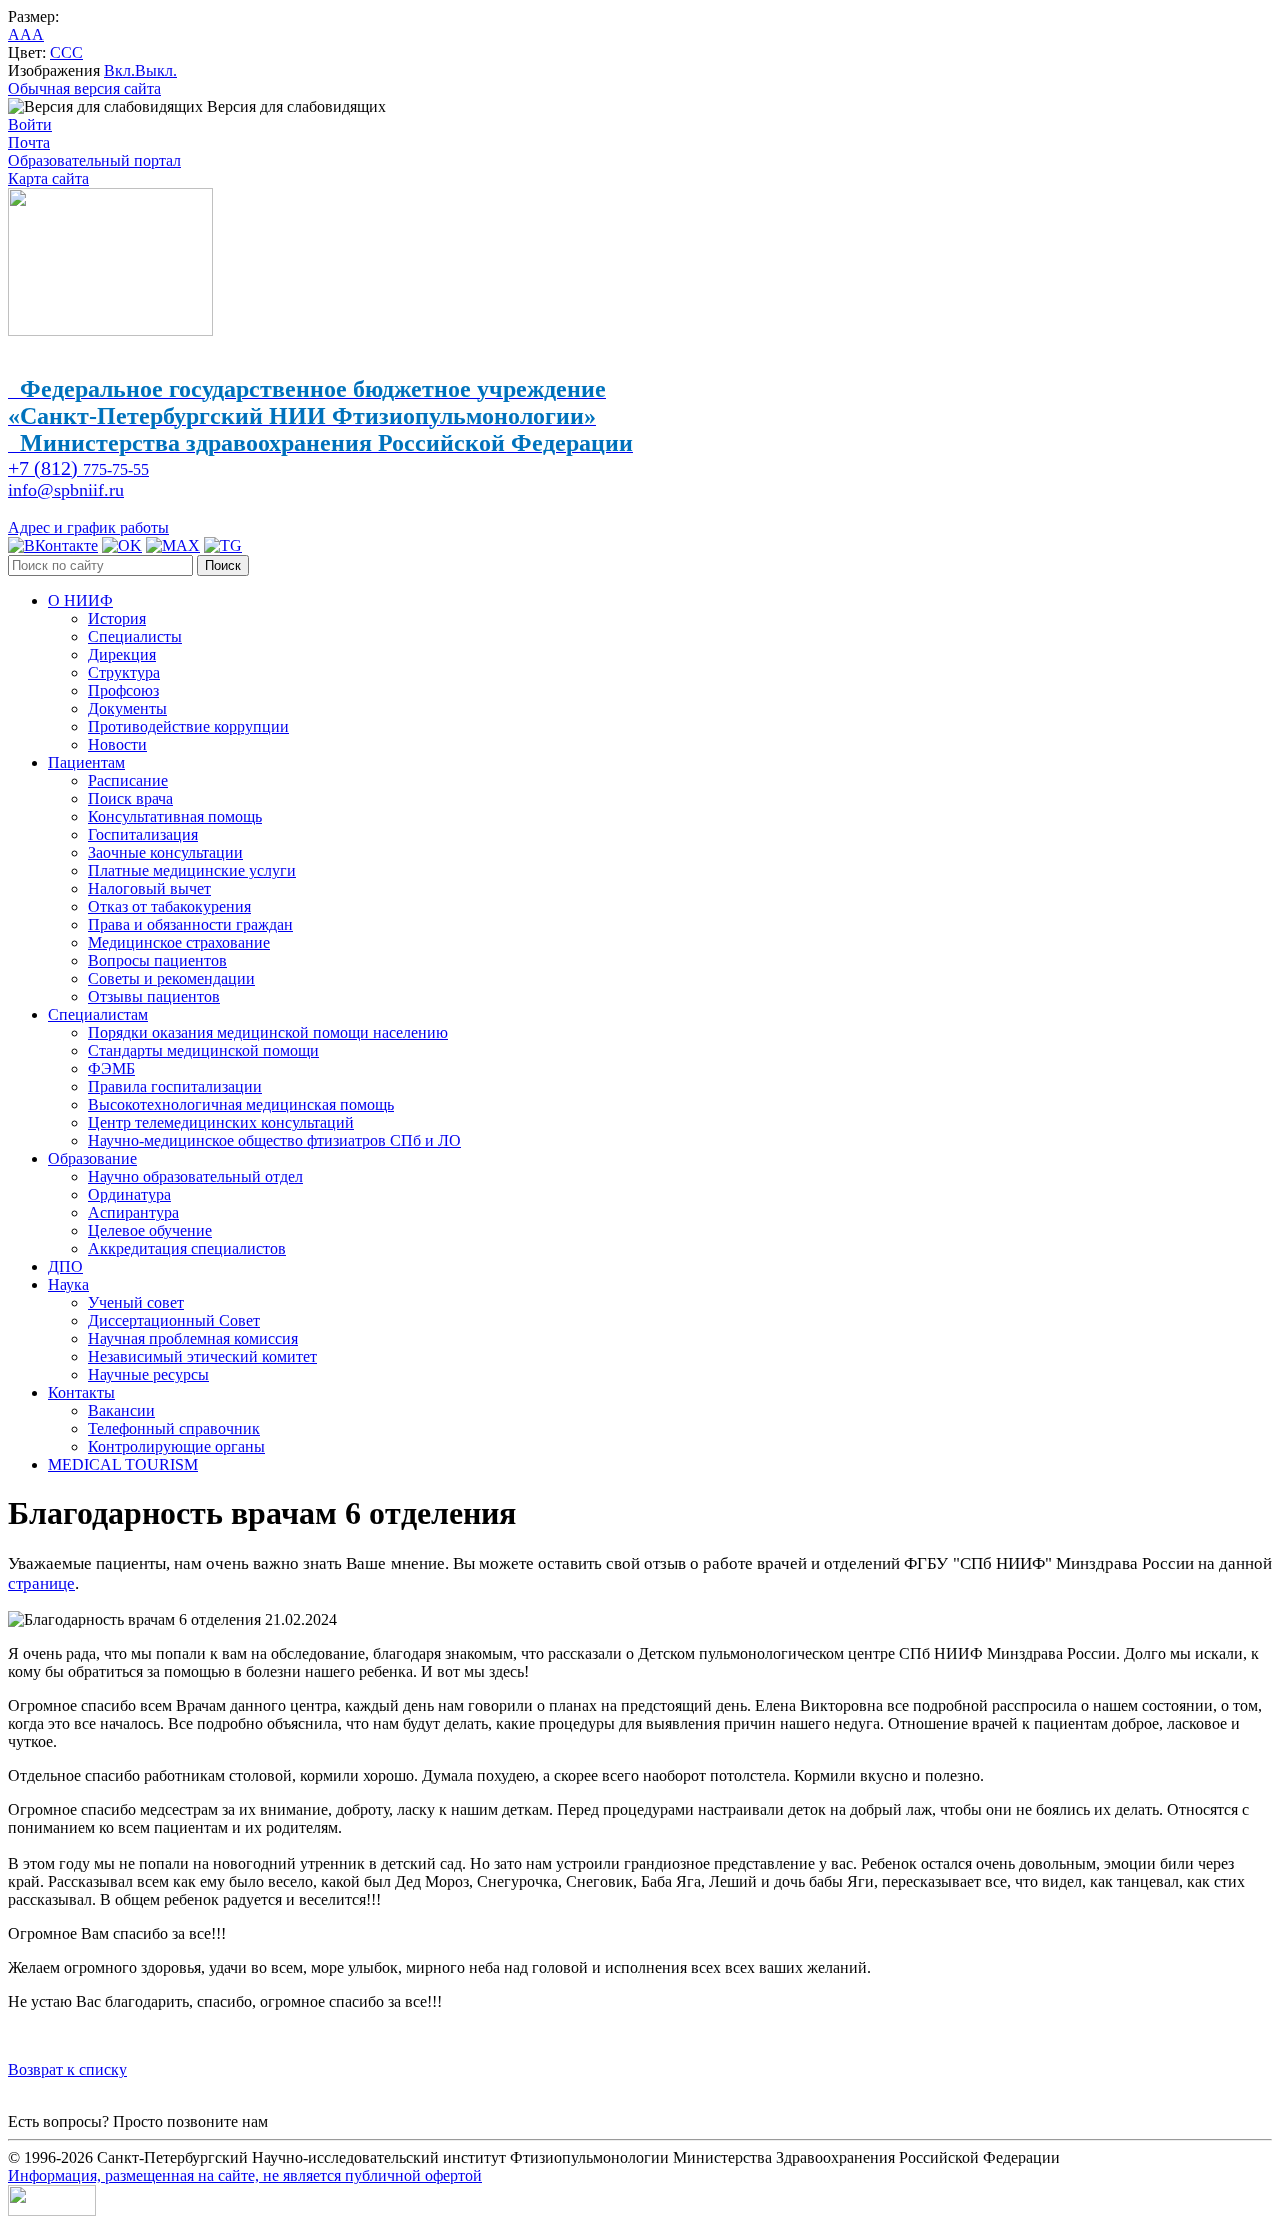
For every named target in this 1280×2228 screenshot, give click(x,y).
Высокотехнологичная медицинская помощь (241, 1104)
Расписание (128, 780)
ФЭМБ (111, 1068)
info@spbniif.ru (66, 490)
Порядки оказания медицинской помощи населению (268, 1032)
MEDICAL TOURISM (123, 1464)
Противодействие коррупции (188, 726)
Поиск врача (130, 798)
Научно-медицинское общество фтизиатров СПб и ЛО (274, 1140)
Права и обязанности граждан (190, 924)
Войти (30, 124)
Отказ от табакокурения (169, 906)
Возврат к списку (67, 2069)
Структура (124, 672)
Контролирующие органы (176, 1446)
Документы (127, 708)
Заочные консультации (165, 852)
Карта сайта (48, 178)
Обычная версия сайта (84, 88)
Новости (117, 744)
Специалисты (135, 636)
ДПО (65, 1266)
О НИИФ (80, 600)
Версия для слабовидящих (294, 106)
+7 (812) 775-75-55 (334, 2121)
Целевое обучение (150, 1230)
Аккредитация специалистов (187, 1248)
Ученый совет (136, 1302)
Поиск (223, 565)
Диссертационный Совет (174, 1320)
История (117, 618)
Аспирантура (133, 1212)
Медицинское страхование (179, 942)
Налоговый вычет (149, 888)
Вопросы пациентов (157, 960)
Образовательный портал (94, 160)
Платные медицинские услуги (192, 870)
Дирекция (122, 654)
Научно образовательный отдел (195, 1176)
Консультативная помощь (175, 816)
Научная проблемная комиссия (193, 1338)
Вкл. (119, 70)
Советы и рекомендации (171, 978)
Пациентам (86, 762)
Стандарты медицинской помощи (203, 1050)
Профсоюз (123, 690)
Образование (92, 1158)
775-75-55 (78, 469)
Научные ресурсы (148, 1374)
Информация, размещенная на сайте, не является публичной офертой (245, 2175)
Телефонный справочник (174, 1428)
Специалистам (98, 1014)
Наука (68, 1284)
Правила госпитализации (175, 1086)
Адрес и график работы (88, 527)
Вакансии (121, 1410)
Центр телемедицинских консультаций (221, 1122)
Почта (29, 142)
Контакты (81, 1392)
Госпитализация (143, 834)
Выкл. (156, 70)
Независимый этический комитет (202, 1356)
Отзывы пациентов (154, 996)
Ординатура (129, 1194)
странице (41, 1583)
